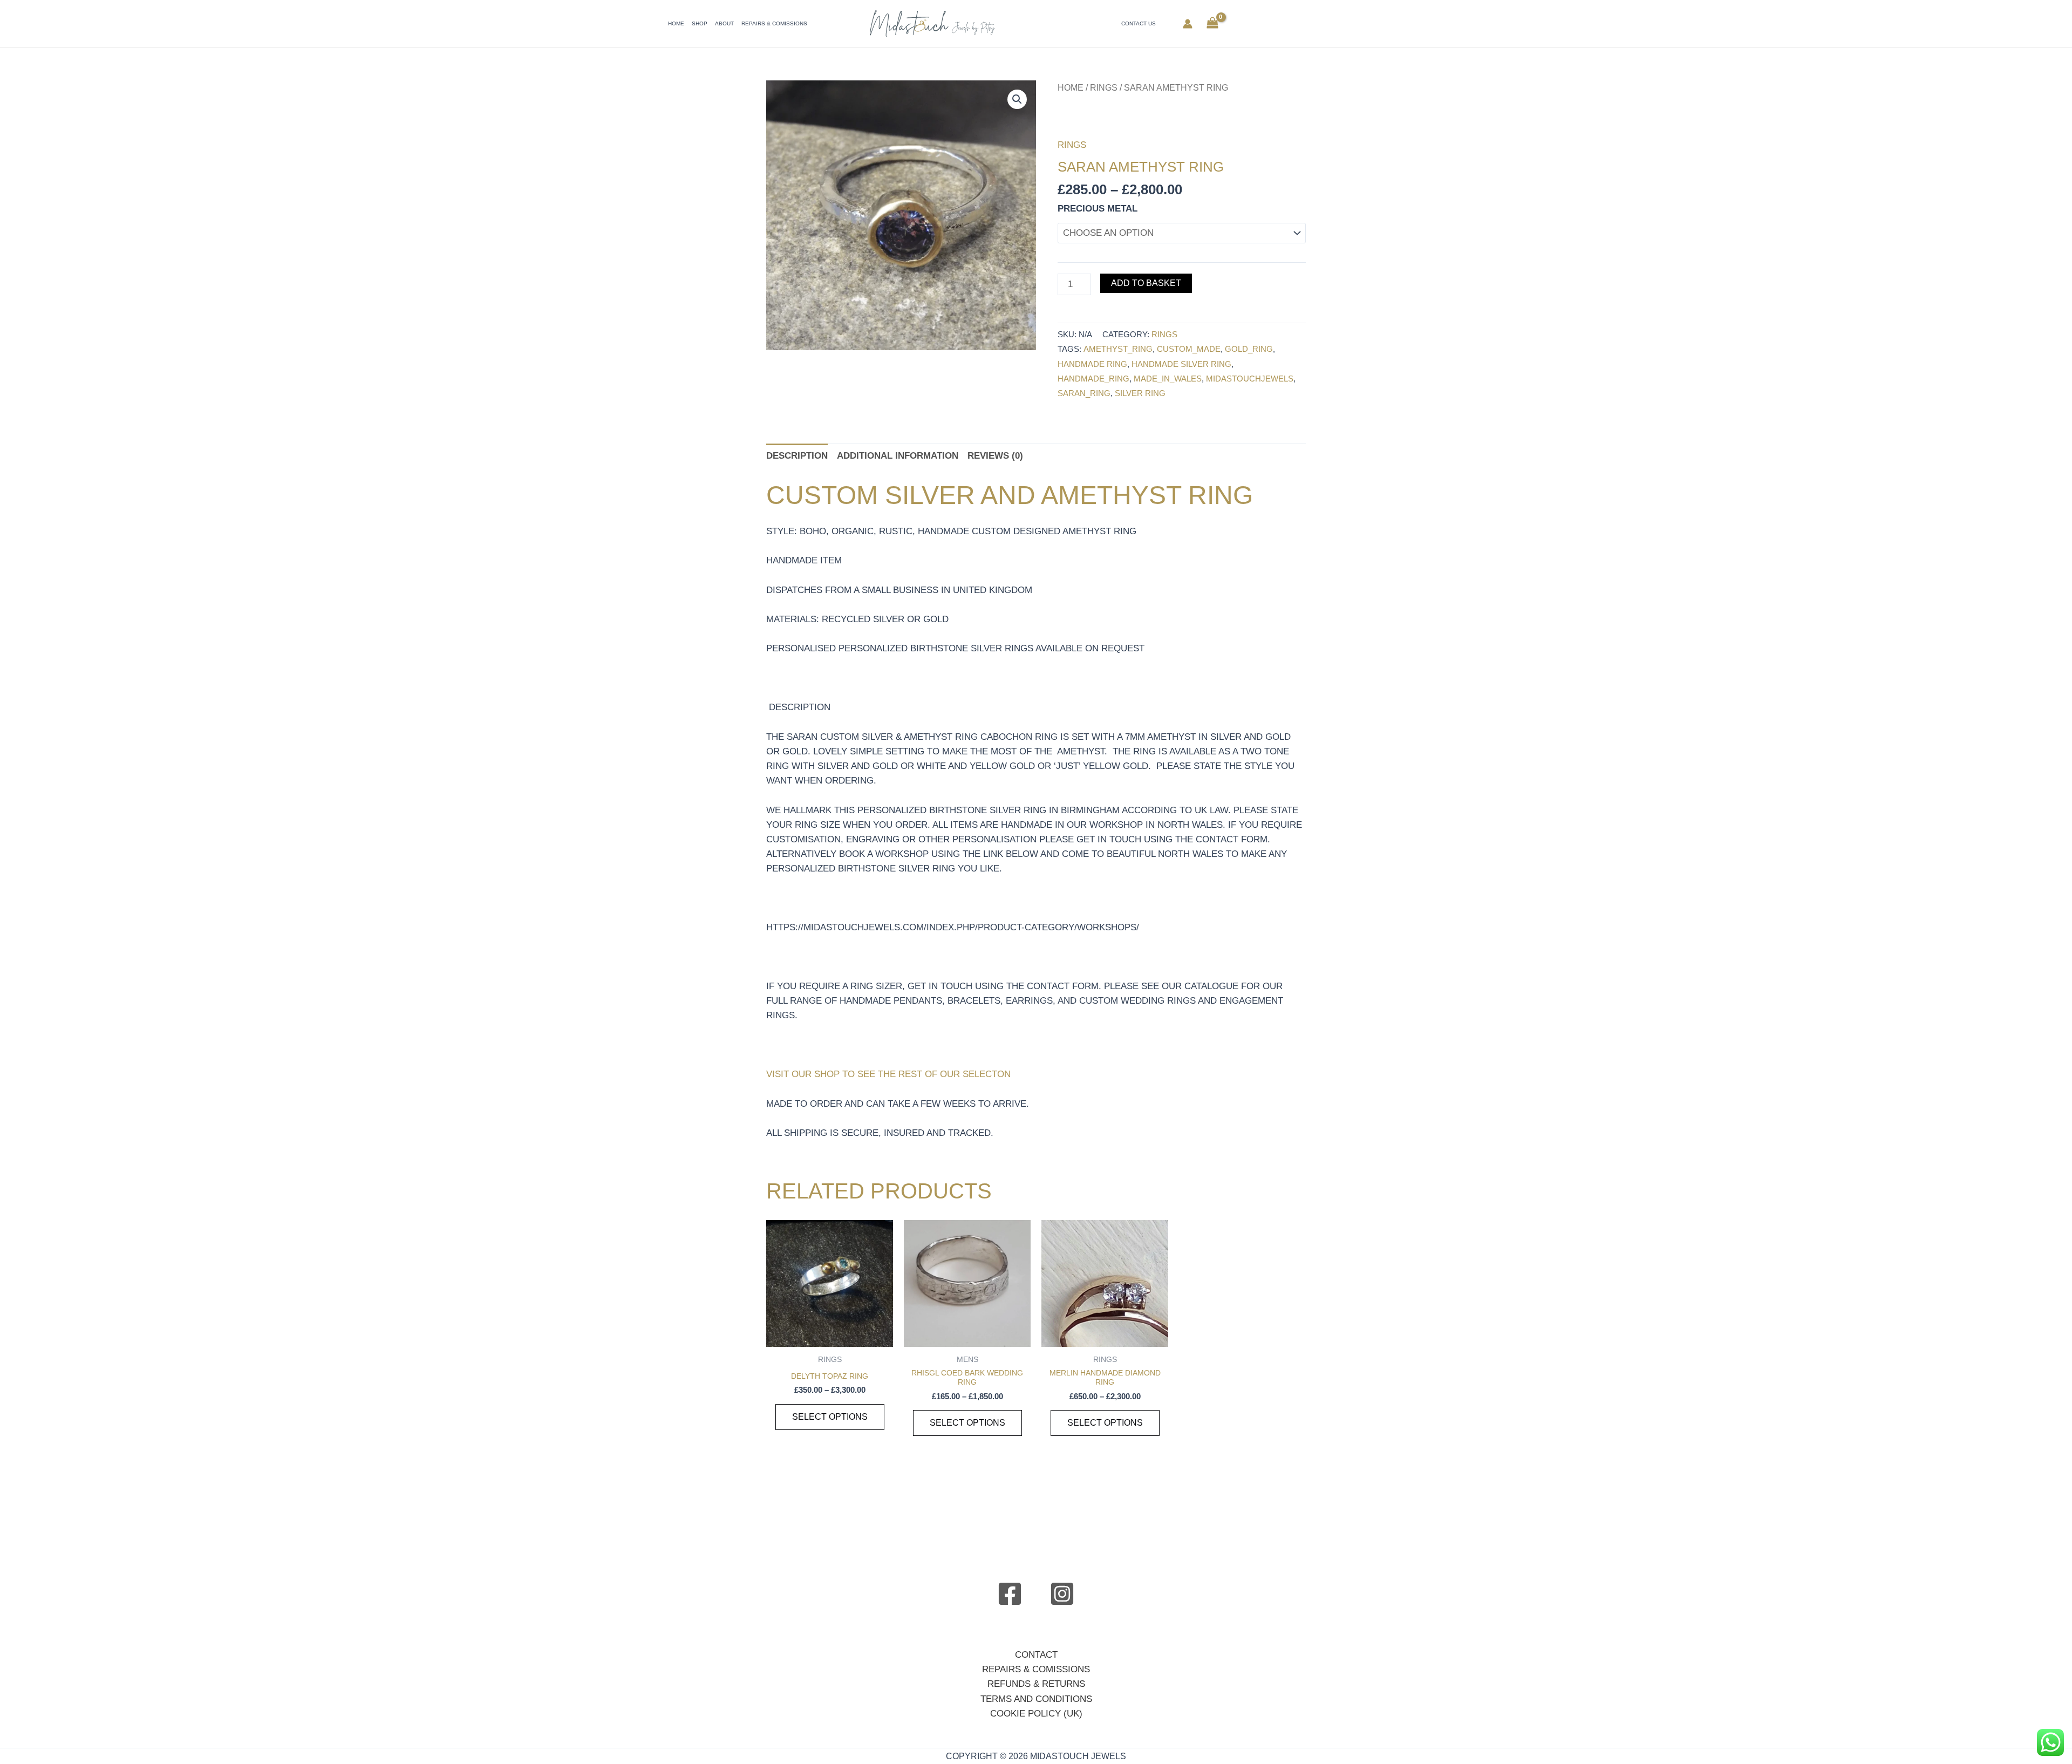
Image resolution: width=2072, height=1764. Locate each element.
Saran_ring (1084, 393)
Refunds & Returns (1036, 1684)
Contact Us (1139, 23)
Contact (1036, 1655)
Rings (1104, 88)
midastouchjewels (1250, 379)
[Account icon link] (1188, 24)
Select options (830, 1417)
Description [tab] (797, 456)
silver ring (1140, 393)
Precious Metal (1098, 209)
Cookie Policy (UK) (1036, 1714)
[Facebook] (1010, 1594)
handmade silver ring (1181, 364)
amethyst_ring (1118, 349)
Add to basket (1146, 283)
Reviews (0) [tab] (995, 456)
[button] (1017, 99)
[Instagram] (1062, 1594)
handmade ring (1092, 364)
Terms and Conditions (1036, 1699)
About (724, 23)
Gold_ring (1249, 349)
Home (676, 23)
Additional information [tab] (898, 456)
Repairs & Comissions (774, 23)
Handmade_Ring (1093, 379)
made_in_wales (1168, 379)
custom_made (1189, 349)
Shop (700, 23)
